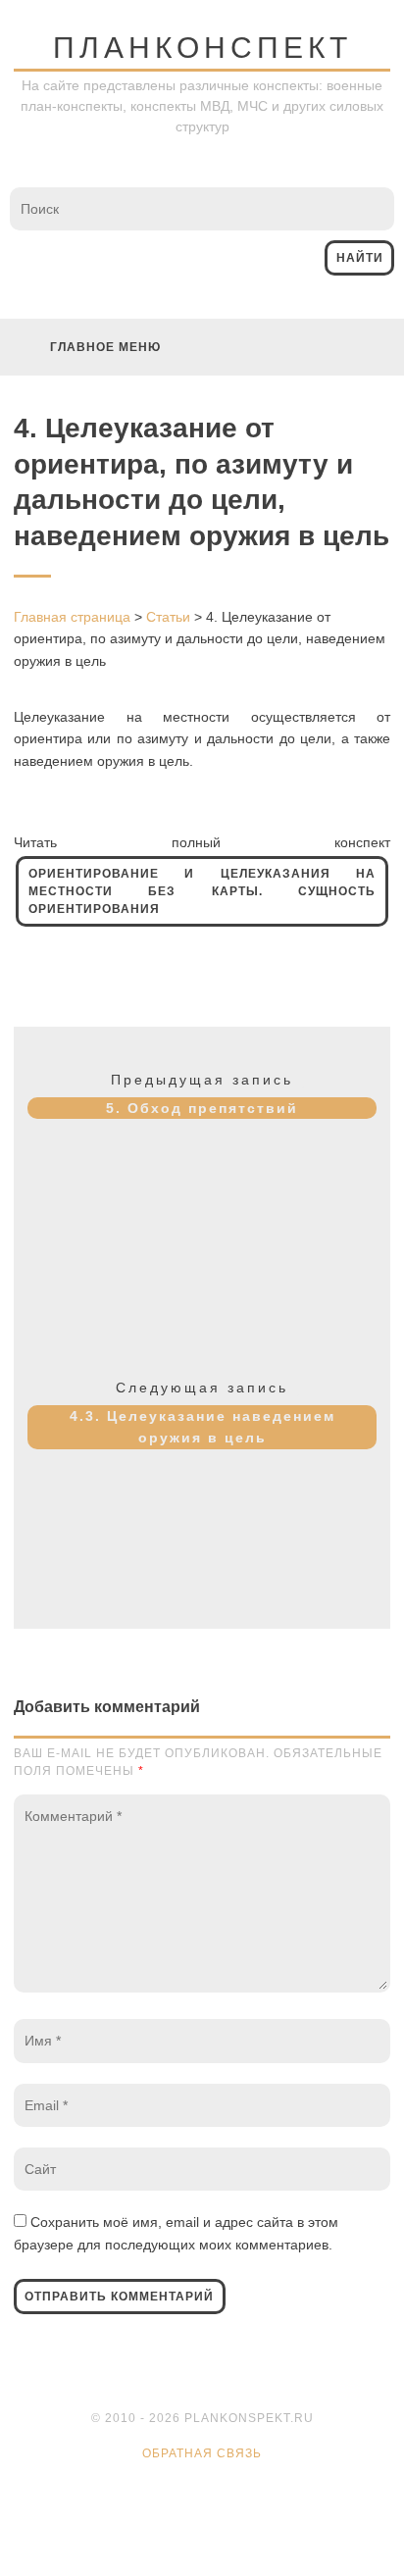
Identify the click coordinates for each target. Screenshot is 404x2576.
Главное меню (105, 347)
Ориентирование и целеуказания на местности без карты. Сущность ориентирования (202, 891)
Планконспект (202, 48)
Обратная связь (202, 2453)
